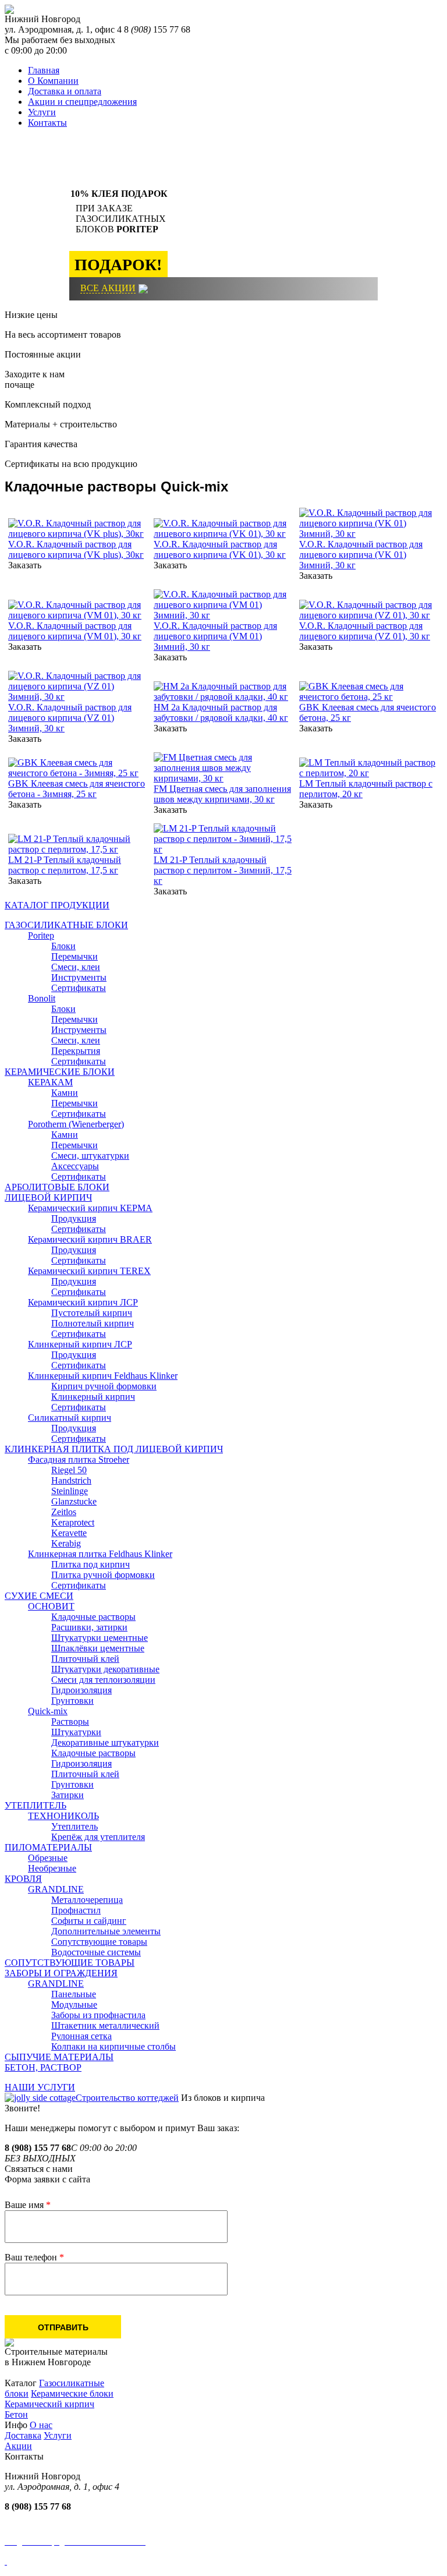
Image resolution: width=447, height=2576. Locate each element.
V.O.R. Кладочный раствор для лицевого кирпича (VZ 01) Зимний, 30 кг (70, 718)
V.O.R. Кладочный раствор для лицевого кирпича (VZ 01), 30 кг (365, 631)
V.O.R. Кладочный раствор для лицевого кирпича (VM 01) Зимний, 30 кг (215, 636)
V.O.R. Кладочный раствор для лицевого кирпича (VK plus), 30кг (76, 549)
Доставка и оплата (65, 91)
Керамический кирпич (49, 2404)
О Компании (53, 81)
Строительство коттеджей (127, 2098)
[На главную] (9, 11)
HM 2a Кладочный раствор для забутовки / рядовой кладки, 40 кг (221, 712)
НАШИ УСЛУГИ (40, 2087)
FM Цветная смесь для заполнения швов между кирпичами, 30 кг (222, 794)
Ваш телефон (34, 2257)
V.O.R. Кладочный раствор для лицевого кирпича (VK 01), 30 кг (220, 549)
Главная (44, 70)
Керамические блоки (72, 2393)
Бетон (16, 2414)
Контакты (47, 123)
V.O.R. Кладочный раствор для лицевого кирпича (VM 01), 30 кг (75, 631)
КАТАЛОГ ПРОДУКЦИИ (57, 905)
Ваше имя (28, 2205)
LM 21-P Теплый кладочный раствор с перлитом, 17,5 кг (65, 865)
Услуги (42, 112)
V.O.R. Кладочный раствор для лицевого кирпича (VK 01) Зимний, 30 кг (361, 555)
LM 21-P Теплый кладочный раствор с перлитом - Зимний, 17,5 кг (223, 870)
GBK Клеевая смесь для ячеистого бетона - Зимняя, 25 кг (77, 789)
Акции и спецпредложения (82, 102)
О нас (41, 2425)
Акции (18, 2446)
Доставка (23, 2435)
